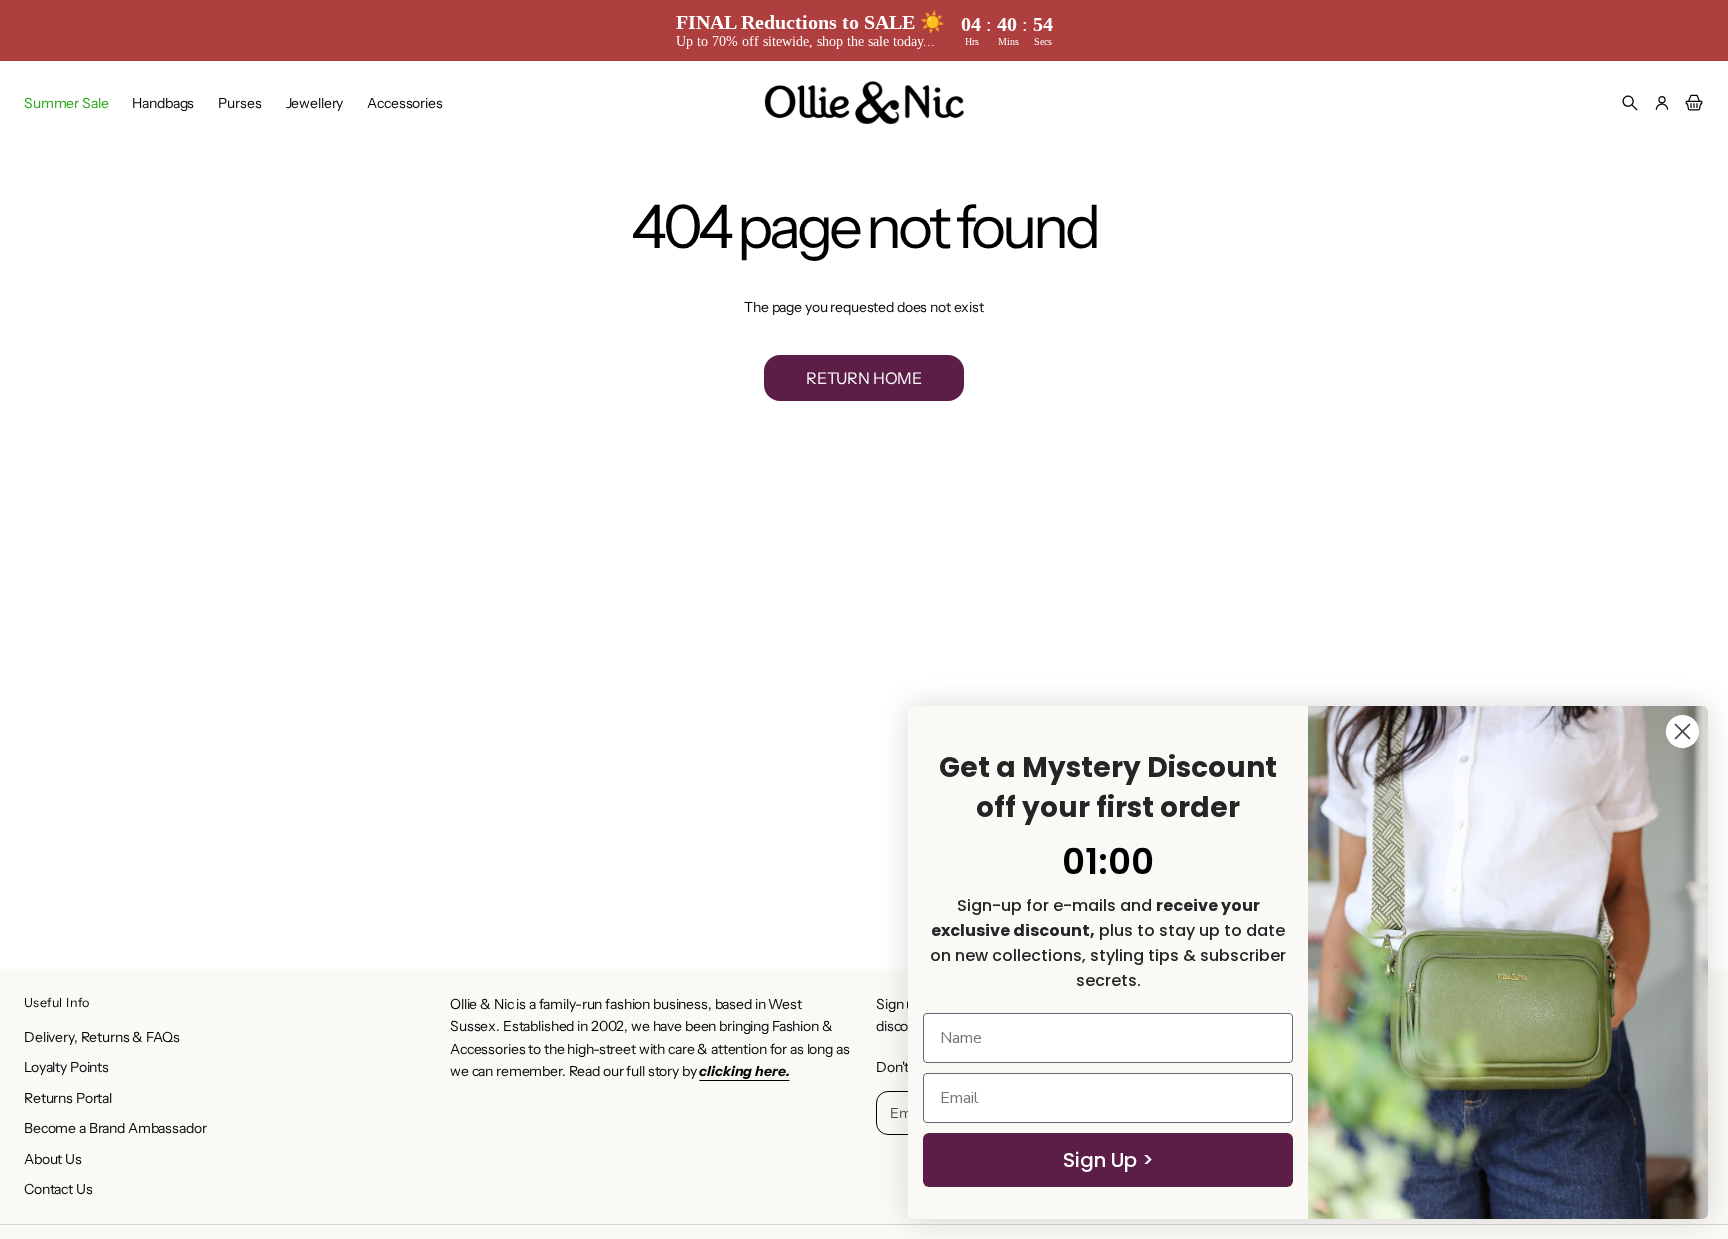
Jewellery (315, 103)
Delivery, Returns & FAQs (102, 1037)
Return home (864, 378)
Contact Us (58, 1189)
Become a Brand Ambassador (115, 1128)
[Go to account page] (1662, 103)
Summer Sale (66, 103)
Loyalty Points (66, 1067)
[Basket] (1691, 103)
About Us (53, 1159)
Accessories (404, 103)
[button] (1630, 103)
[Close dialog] (1682, 731)
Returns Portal (68, 1098)
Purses (239, 103)
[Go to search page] (1630, 103)
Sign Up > (1108, 1160)
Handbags (163, 103)
